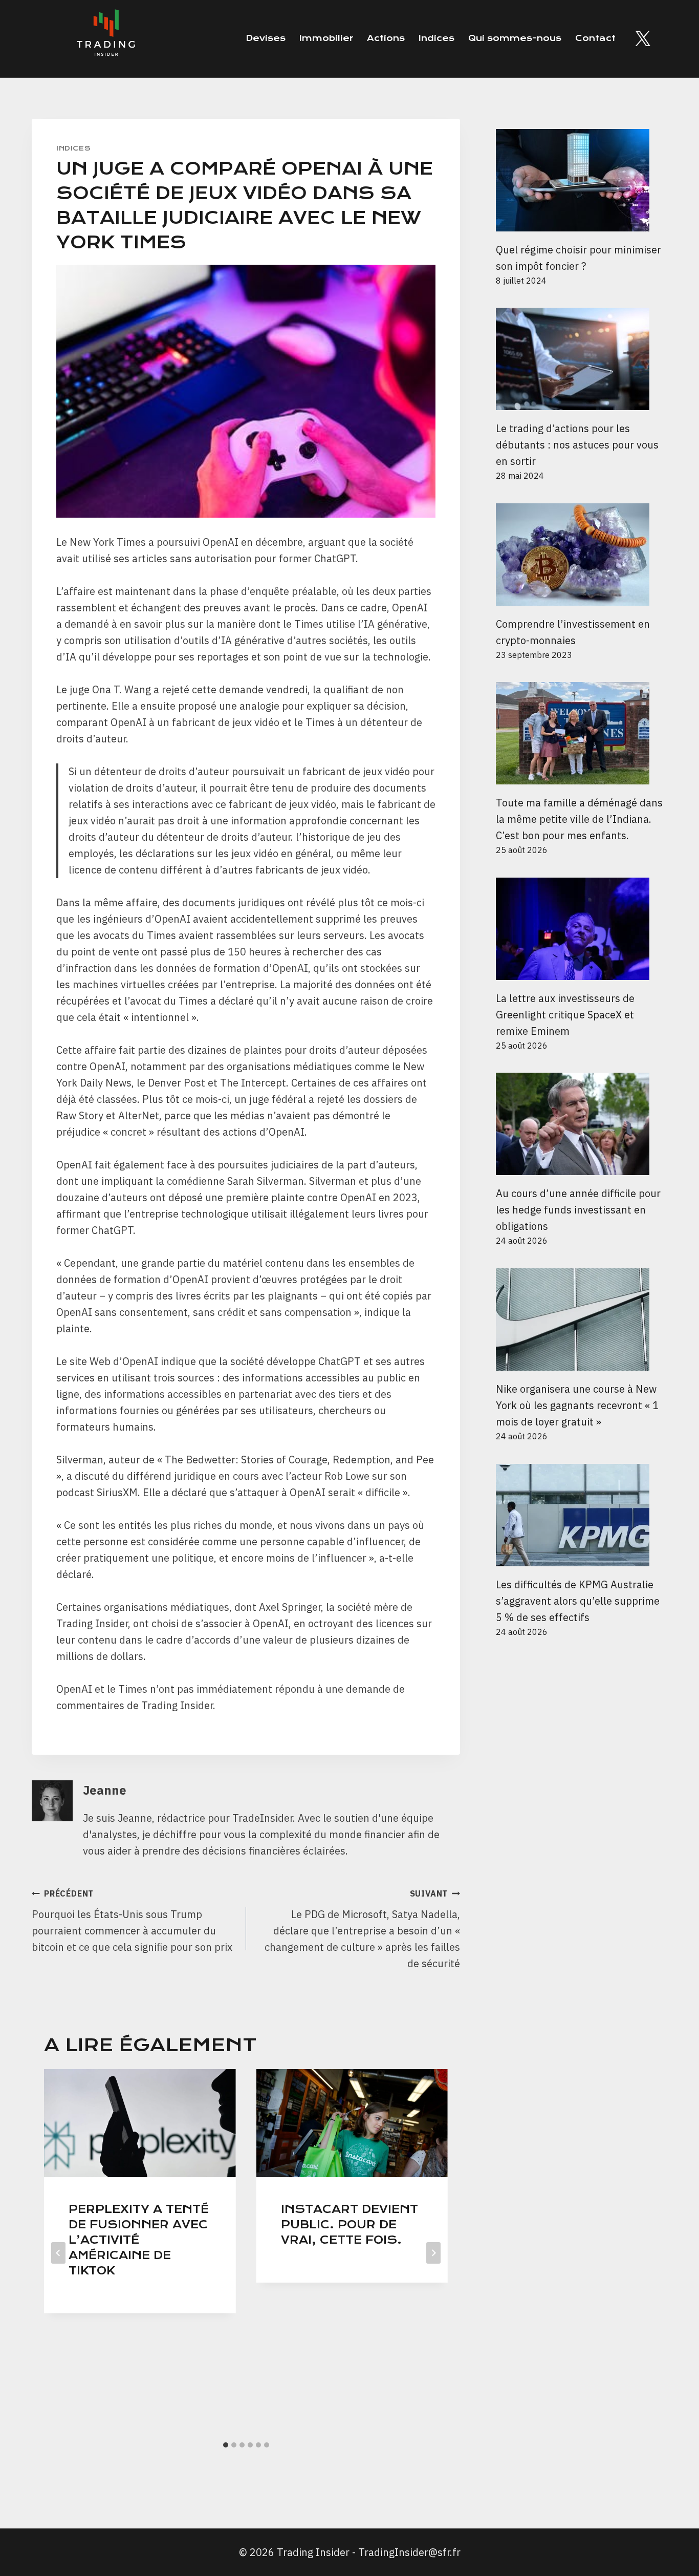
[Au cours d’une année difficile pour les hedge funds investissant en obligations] (582, 1124)
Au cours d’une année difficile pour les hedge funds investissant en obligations (578, 1210)
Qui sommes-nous (515, 38)
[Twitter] (643, 38)
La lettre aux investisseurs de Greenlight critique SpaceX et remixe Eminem (565, 1015)
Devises (266, 38)
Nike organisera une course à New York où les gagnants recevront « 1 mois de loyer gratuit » (577, 1405)
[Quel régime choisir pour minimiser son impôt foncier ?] (582, 180)
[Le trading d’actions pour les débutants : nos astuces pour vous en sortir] (582, 359)
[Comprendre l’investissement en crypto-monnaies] (582, 555)
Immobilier (326, 38)
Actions (386, 38)
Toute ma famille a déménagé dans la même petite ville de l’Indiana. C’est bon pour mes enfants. (579, 819)
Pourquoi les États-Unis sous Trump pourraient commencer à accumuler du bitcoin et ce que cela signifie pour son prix (132, 1921)
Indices (436, 38)
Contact (595, 38)
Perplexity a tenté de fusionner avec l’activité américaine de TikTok (139, 2240)
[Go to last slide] (58, 2253)
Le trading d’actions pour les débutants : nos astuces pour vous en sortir (577, 445)
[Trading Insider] (105, 39)
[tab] (226, 2445)
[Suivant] (433, 2253)
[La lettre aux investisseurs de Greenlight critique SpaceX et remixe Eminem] (582, 929)
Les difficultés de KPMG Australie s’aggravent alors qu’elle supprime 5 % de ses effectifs (578, 1601)
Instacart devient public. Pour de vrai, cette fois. (349, 2224)
